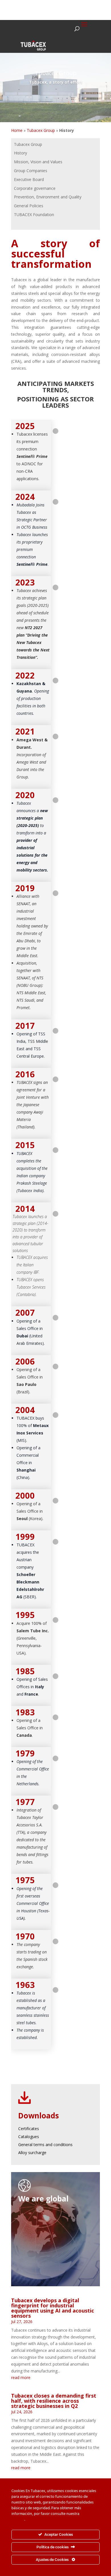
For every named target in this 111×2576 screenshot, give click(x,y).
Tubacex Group (41, 130)
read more (21, 2377)
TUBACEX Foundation (34, 215)
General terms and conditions (45, 2145)
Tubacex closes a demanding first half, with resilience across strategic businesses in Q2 (54, 2401)
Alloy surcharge (32, 2153)
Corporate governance (35, 188)
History (20, 153)
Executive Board (29, 179)
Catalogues (29, 2137)
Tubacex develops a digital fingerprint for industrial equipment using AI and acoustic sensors (53, 2308)
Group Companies (31, 171)
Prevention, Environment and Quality (48, 197)
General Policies (29, 206)
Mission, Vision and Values (38, 162)
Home (17, 130)
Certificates (29, 2129)
